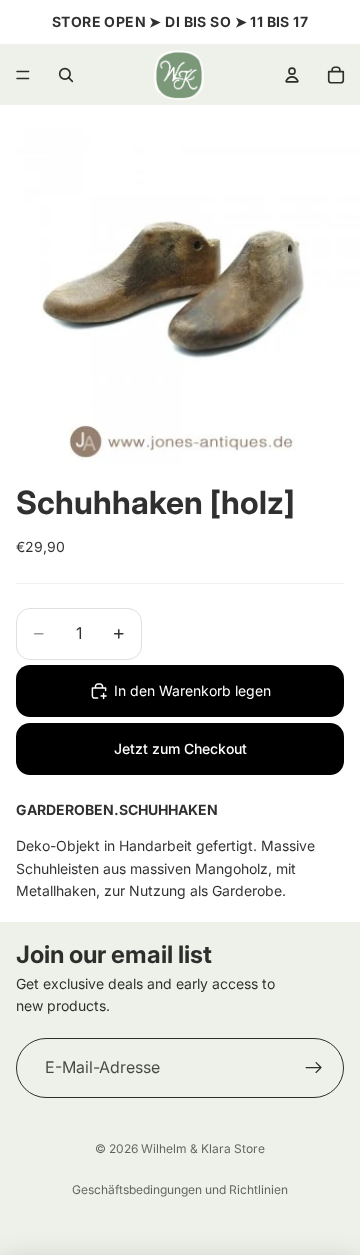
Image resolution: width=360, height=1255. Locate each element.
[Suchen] (66, 75)
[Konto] (292, 75)
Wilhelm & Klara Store (203, 1148)
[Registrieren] (314, 1068)
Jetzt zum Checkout (180, 748)
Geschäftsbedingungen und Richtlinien (180, 1189)
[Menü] (23, 75)
